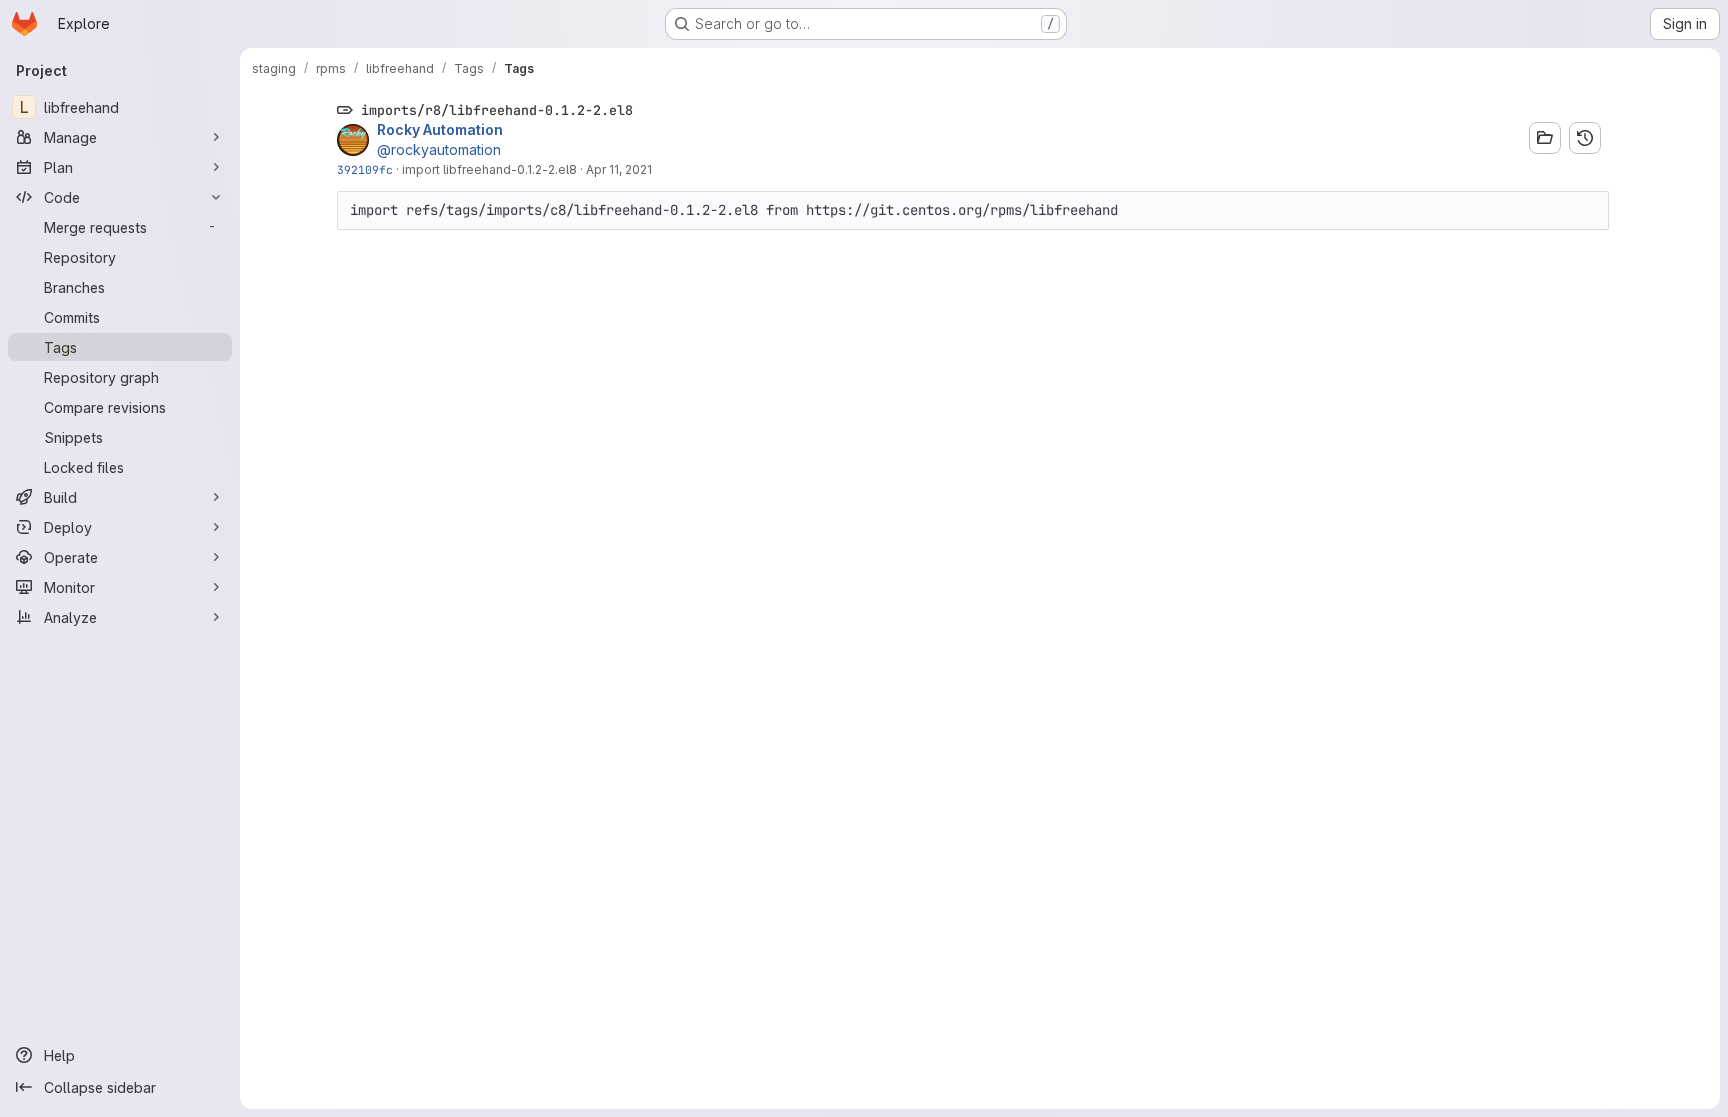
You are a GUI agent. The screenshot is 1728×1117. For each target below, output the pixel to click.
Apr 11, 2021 (619, 169)
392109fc (365, 169)
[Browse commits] (1585, 138)
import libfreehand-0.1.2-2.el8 (489, 169)
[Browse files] (1545, 138)
